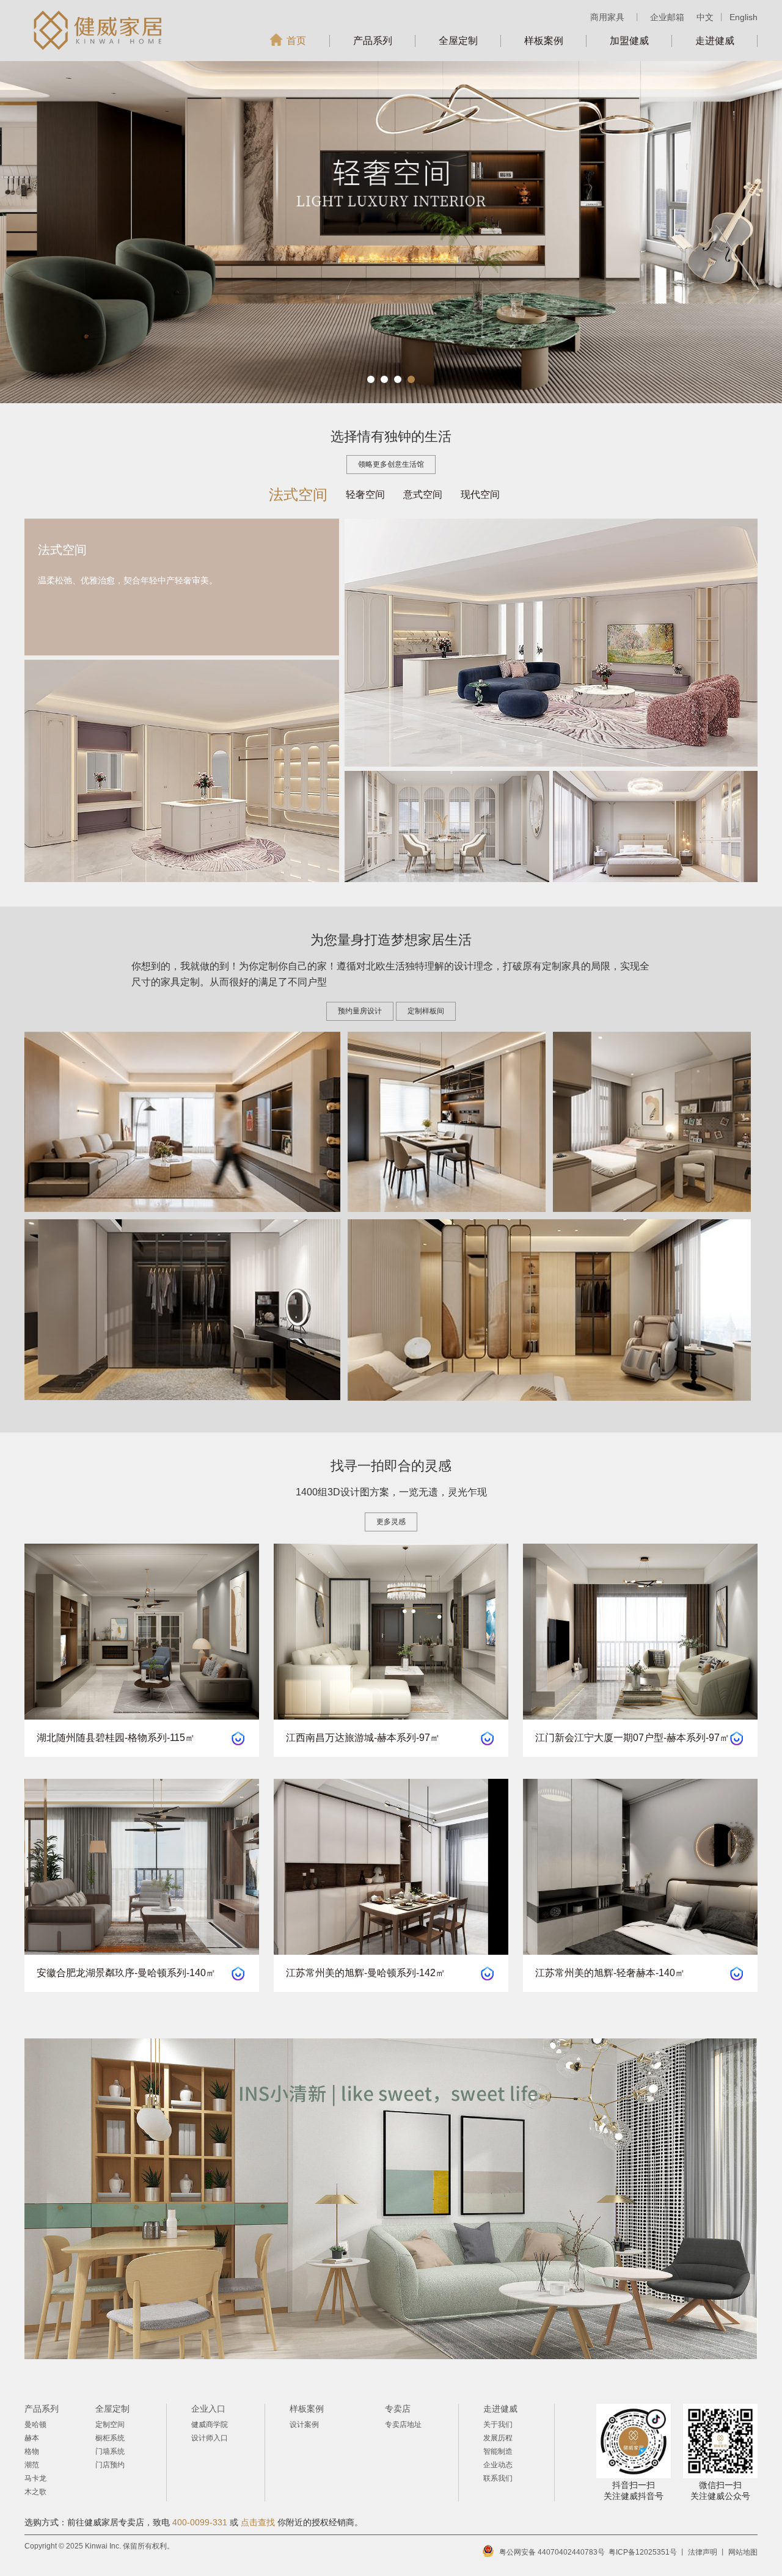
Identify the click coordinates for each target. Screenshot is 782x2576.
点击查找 (258, 2522)
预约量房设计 (360, 1011)
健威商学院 (210, 2425)
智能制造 (498, 2451)
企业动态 (498, 2465)
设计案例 (304, 2425)
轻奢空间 (365, 494)
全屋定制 (458, 41)
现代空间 (480, 494)
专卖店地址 (403, 2425)
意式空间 (423, 494)
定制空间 (110, 2425)
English (744, 17)
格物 (32, 2451)
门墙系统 (110, 2451)
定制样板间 (426, 1011)
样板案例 (544, 41)
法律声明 (703, 2552)
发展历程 (498, 2438)
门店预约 (110, 2465)
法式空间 (298, 494)
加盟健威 (629, 41)
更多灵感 (391, 1522)
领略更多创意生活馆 (391, 464)
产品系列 (373, 41)
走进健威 (715, 41)
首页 (296, 41)
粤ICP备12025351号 (643, 2552)
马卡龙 (35, 2478)
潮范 (32, 2465)
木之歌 (35, 2492)
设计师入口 (210, 2438)
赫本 (32, 2438)
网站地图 (743, 2552)
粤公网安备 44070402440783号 (552, 2552)
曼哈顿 (35, 2425)
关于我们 (498, 2425)
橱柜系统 (110, 2438)
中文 (705, 17)
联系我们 (498, 2478)
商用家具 (607, 17)
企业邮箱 (667, 17)
